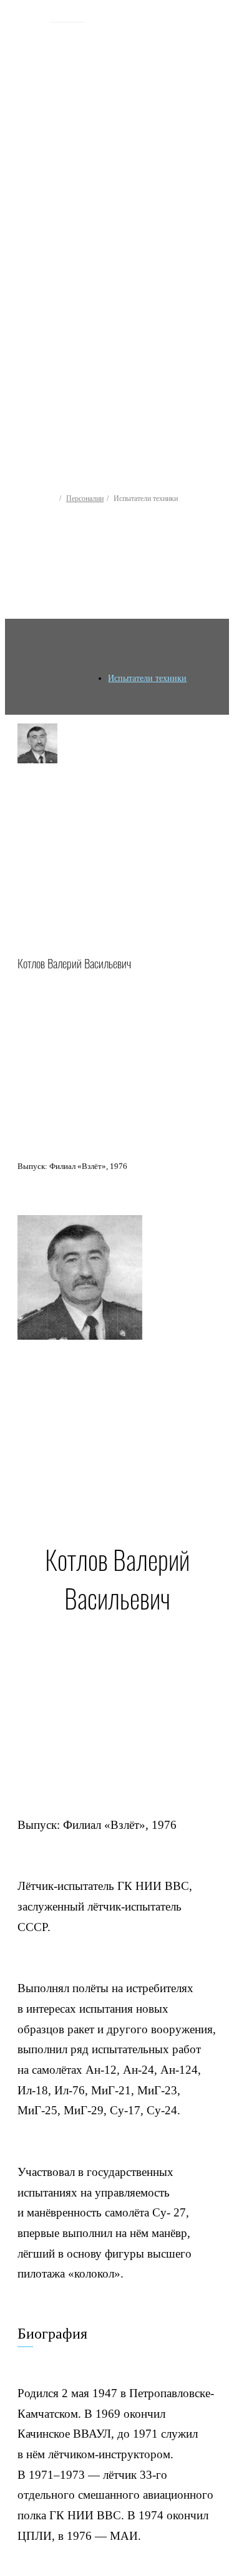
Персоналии (85, 499)
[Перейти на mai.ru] (29, 17)
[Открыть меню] (214, 198)
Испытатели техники (147, 678)
